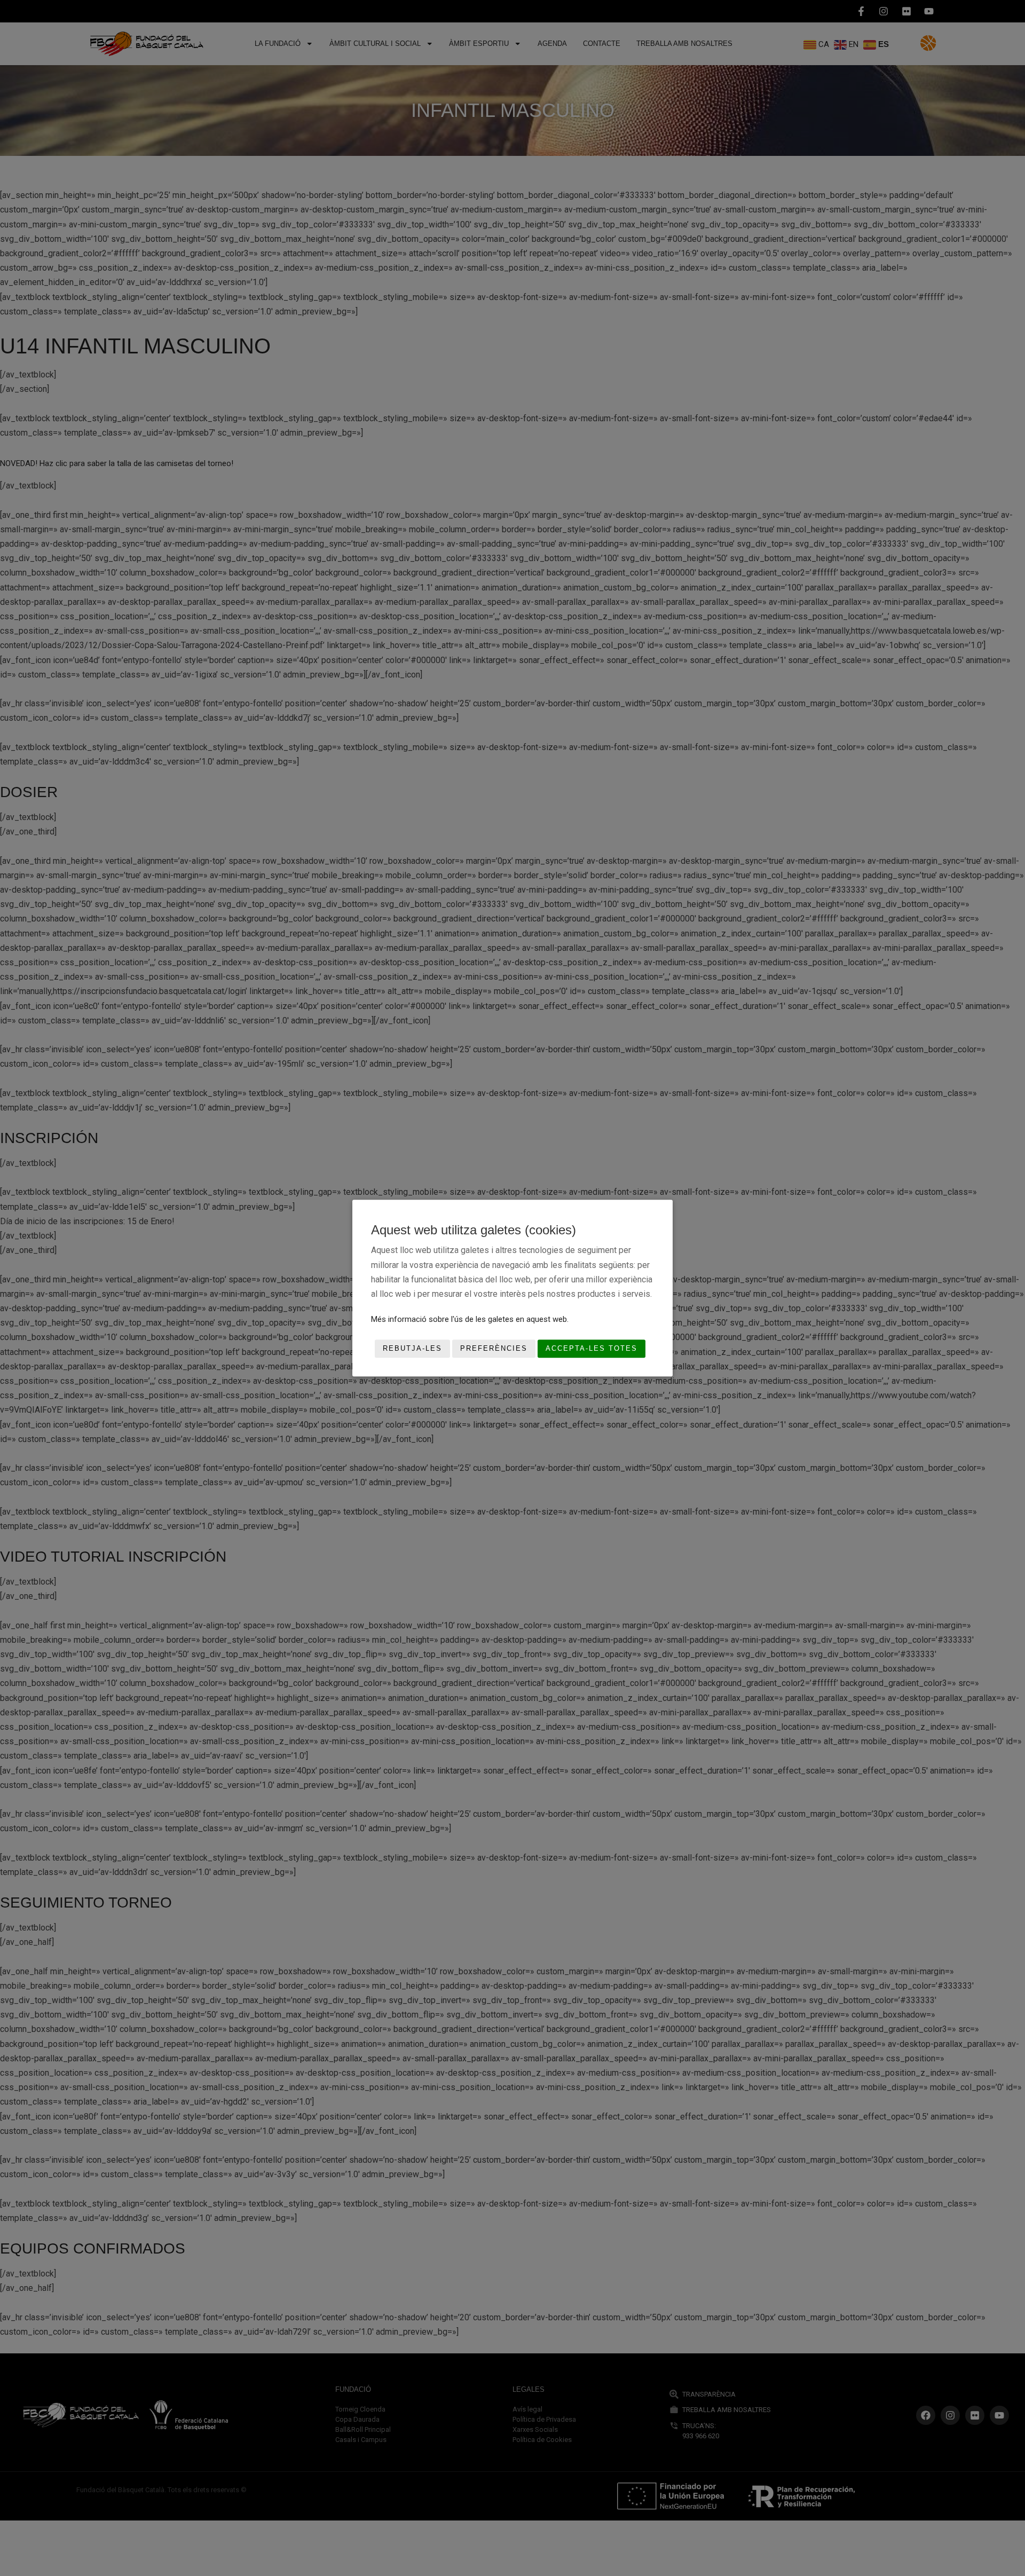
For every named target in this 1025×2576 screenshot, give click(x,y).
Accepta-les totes (592, 1349)
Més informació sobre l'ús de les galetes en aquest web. (470, 1319)
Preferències (494, 1349)
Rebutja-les (412, 1349)
